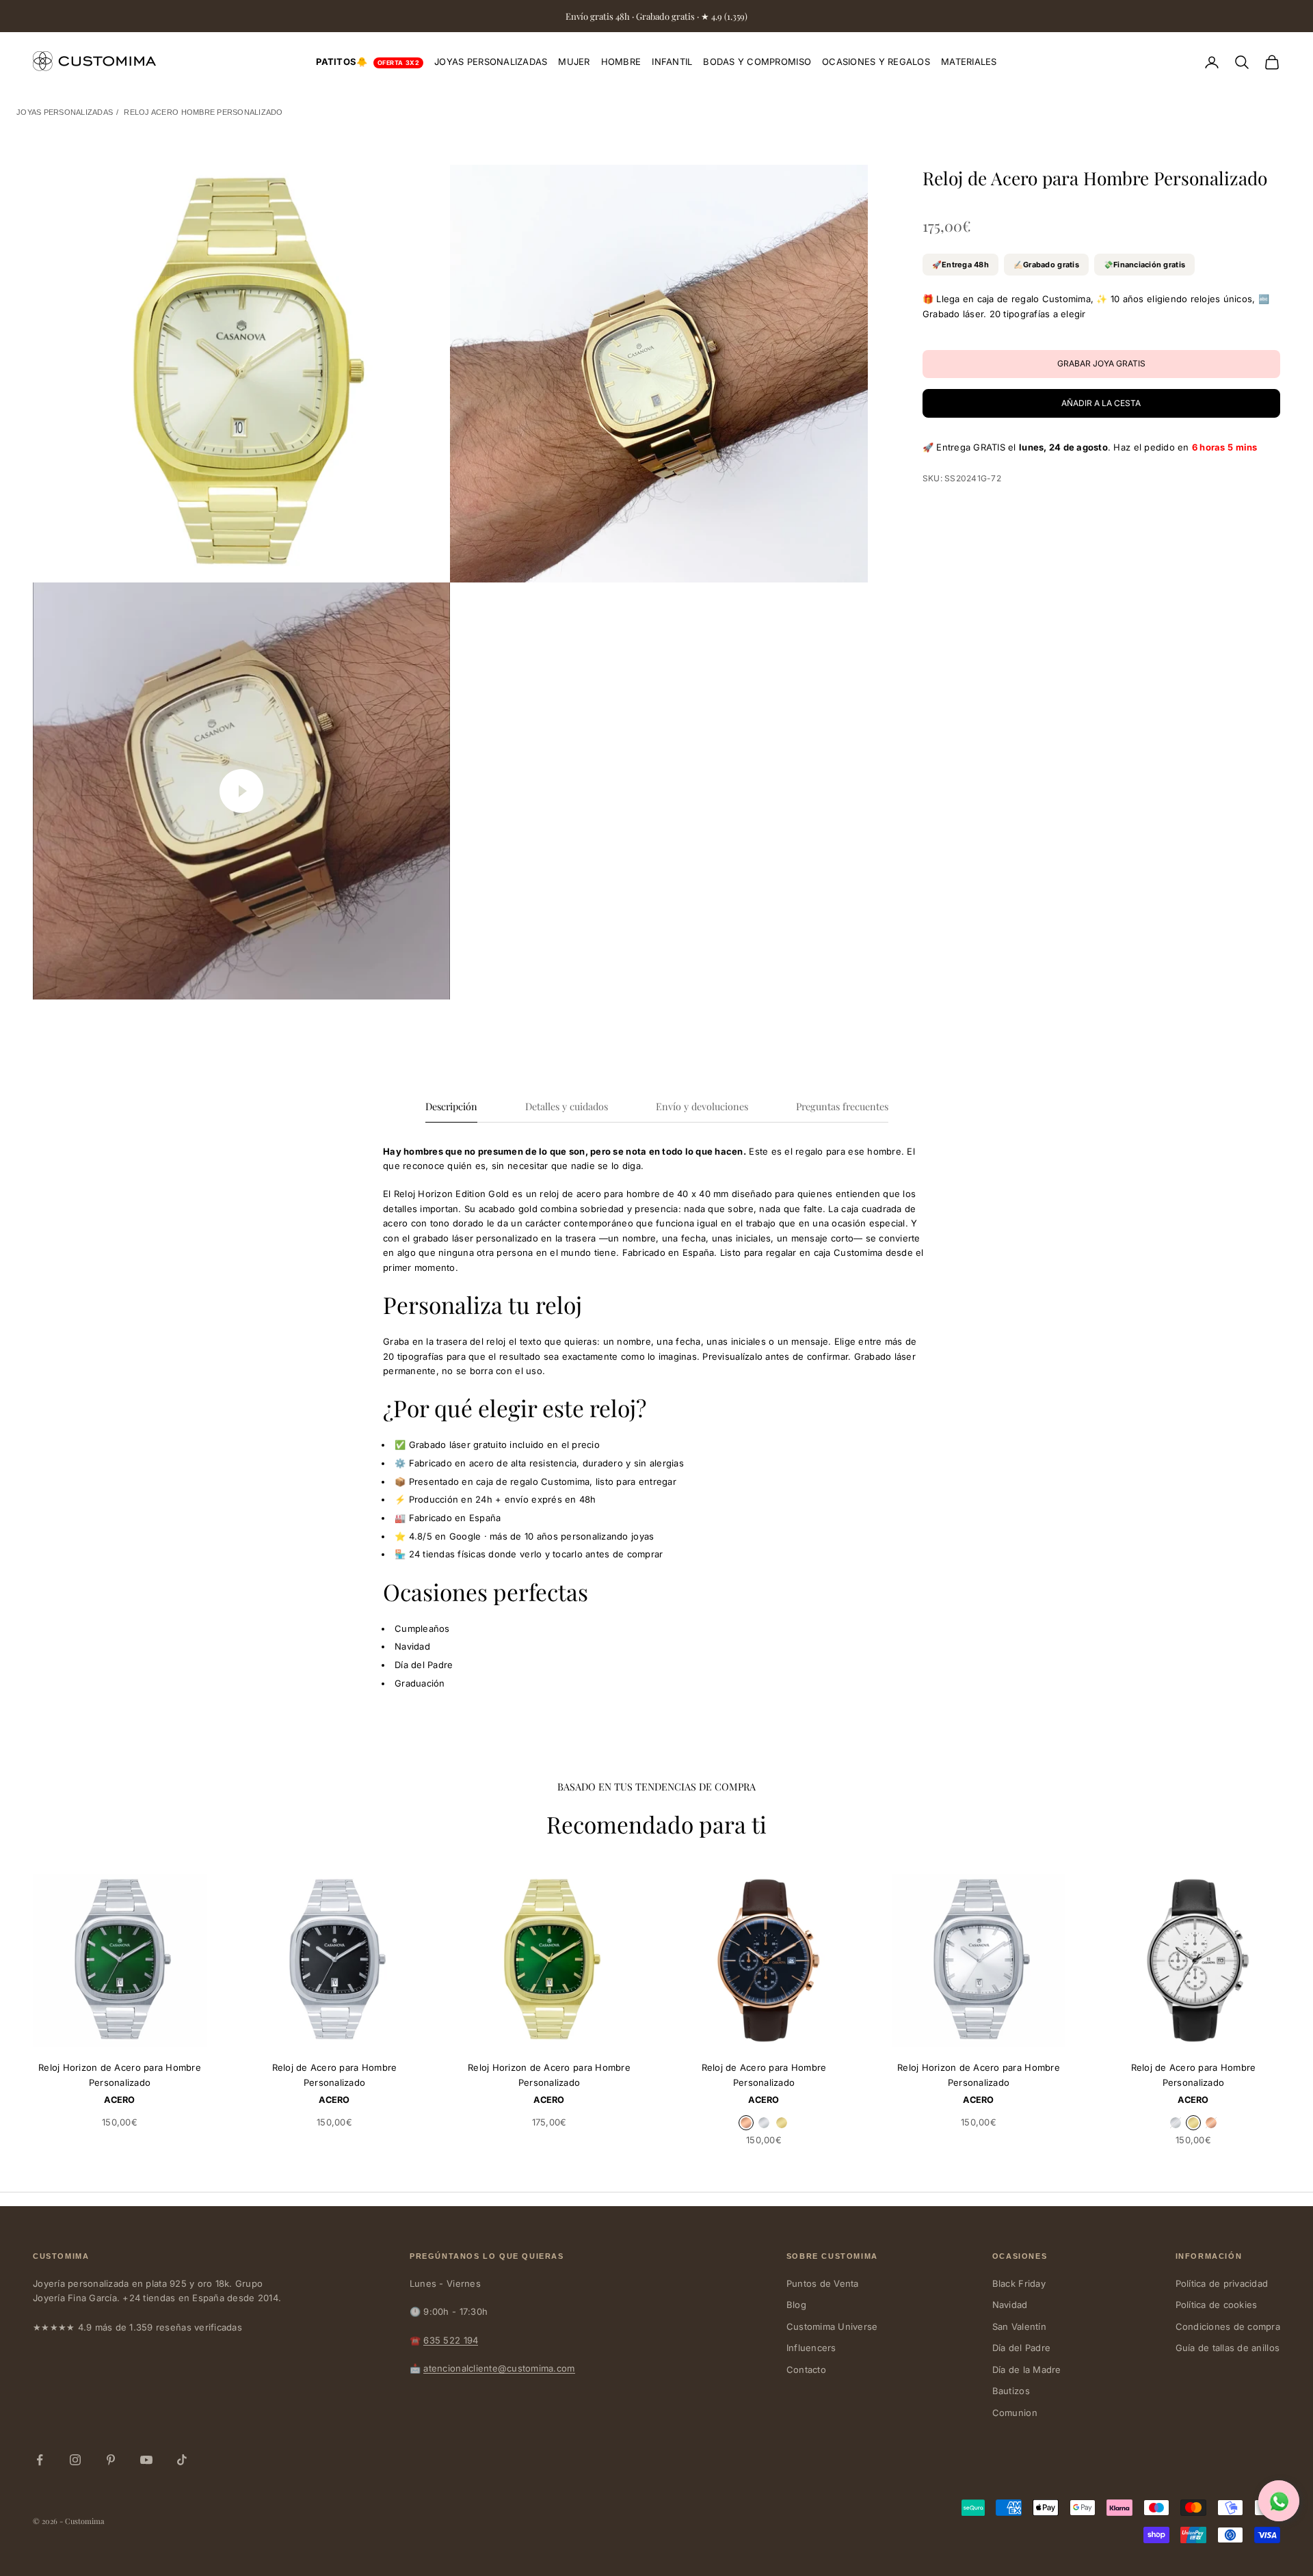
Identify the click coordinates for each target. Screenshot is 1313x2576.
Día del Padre (1021, 2348)
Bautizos (1011, 2391)
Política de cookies (1217, 2305)
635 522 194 (451, 2340)
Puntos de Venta (823, 2283)
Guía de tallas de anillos (1228, 2348)
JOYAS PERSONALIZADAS (491, 62)
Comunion (1015, 2413)
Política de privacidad (1222, 2283)
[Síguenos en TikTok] (182, 2460)
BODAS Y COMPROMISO (757, 62)
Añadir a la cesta (1101, 403)
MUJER (574, 62)
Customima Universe (832, 2326)
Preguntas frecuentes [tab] (842, 1106)
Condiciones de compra (1228, 2326)
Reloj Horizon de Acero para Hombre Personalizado (120, 2075)
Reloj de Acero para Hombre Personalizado (335, 2075)
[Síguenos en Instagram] (75, 2460)
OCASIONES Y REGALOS (876, 62)
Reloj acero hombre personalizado (203, 112)
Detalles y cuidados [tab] (567, 1106)
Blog (796, 2305)
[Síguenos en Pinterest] (111, 2460)
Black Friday (1019, 2283)
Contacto (806, 2370)
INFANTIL (672, 62)
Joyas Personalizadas (65, 112)
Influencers (811, 2348)
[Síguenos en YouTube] (146, 2460)
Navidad (1010, 2305)
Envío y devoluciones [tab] (702, 1106)
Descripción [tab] (451, 1106)
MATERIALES (969, 62)
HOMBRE (621, 62)
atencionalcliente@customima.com (499, 2368)
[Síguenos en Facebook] (40, 2460)
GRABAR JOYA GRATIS (146, 2030)
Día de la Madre (1027, 2370)
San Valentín (1019, 2326)
